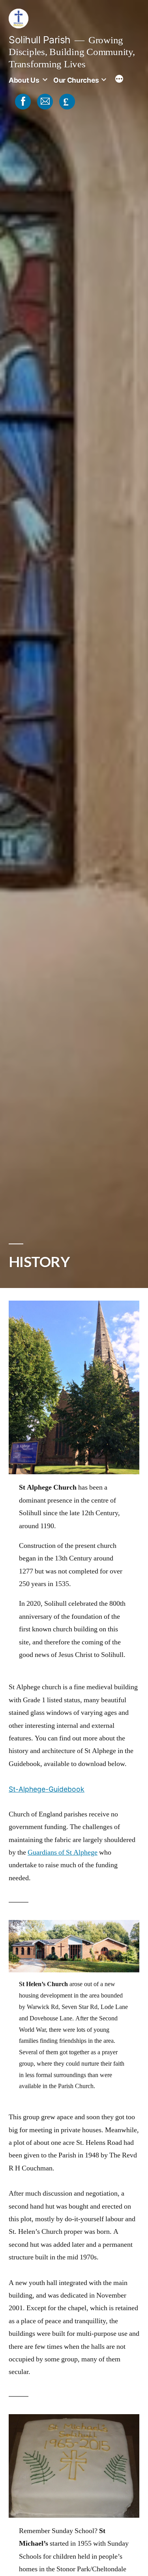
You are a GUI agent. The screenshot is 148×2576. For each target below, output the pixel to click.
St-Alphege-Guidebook (47, 1789)
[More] (119, 80)
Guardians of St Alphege (63, 1852)
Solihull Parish (40, 40)
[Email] (44, 101)
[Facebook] (22, 101)
